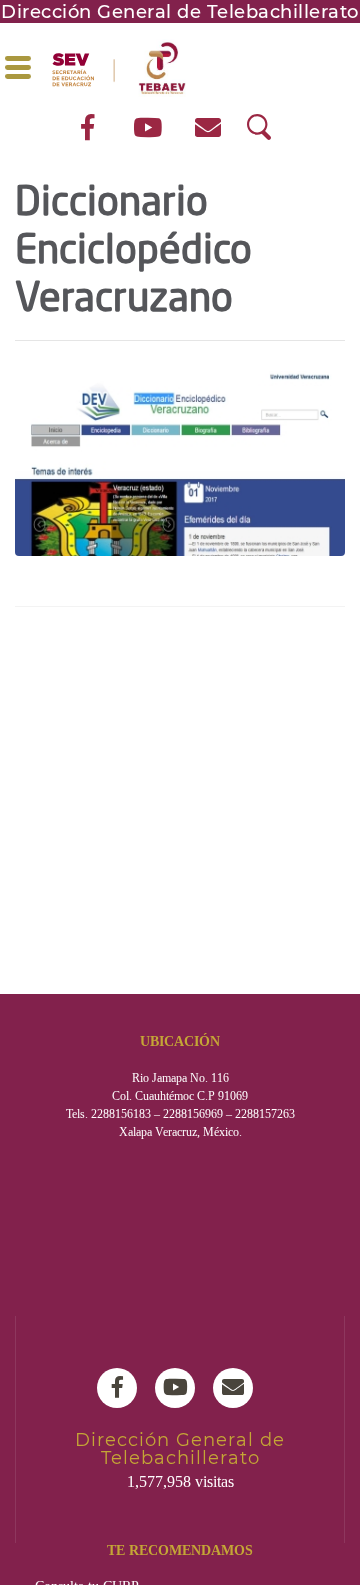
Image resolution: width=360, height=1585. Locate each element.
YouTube (180, 1388)
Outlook (238, 1388)
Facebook (122, 1388)
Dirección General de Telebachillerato (180, 12)
